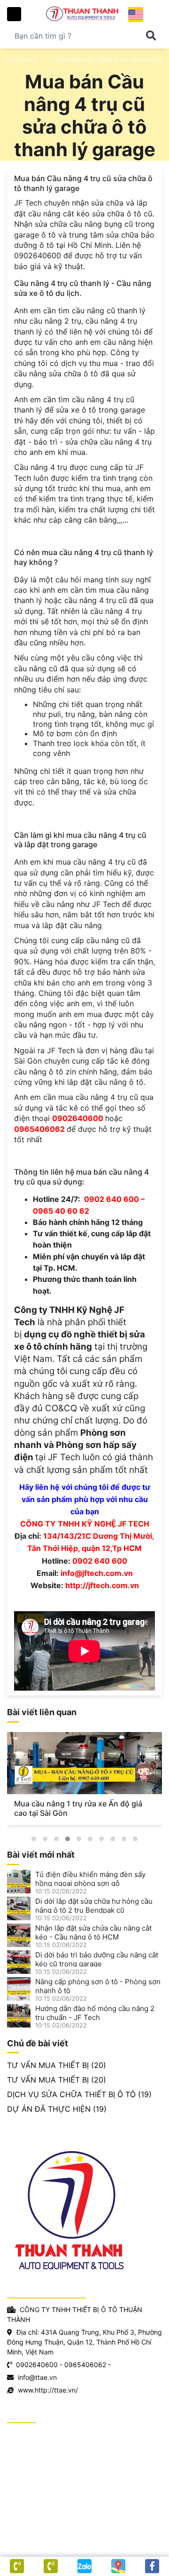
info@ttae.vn (37, 2377)
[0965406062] (17, 2566)
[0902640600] (51, 2566)
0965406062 (85, 2365)
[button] (34, 1839)
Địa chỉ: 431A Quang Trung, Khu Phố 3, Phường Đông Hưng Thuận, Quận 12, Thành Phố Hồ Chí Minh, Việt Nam (84, 2342)
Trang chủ (22, 59)
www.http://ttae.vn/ (48, 2390)
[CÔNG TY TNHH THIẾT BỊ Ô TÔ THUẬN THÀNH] (84, 13)
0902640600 (37, 2365)
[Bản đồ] (118, 2566)
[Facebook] (152, 2566)
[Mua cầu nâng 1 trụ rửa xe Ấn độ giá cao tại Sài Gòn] (84, 1763)
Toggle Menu (14, 14)
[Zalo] (84, 2566)
